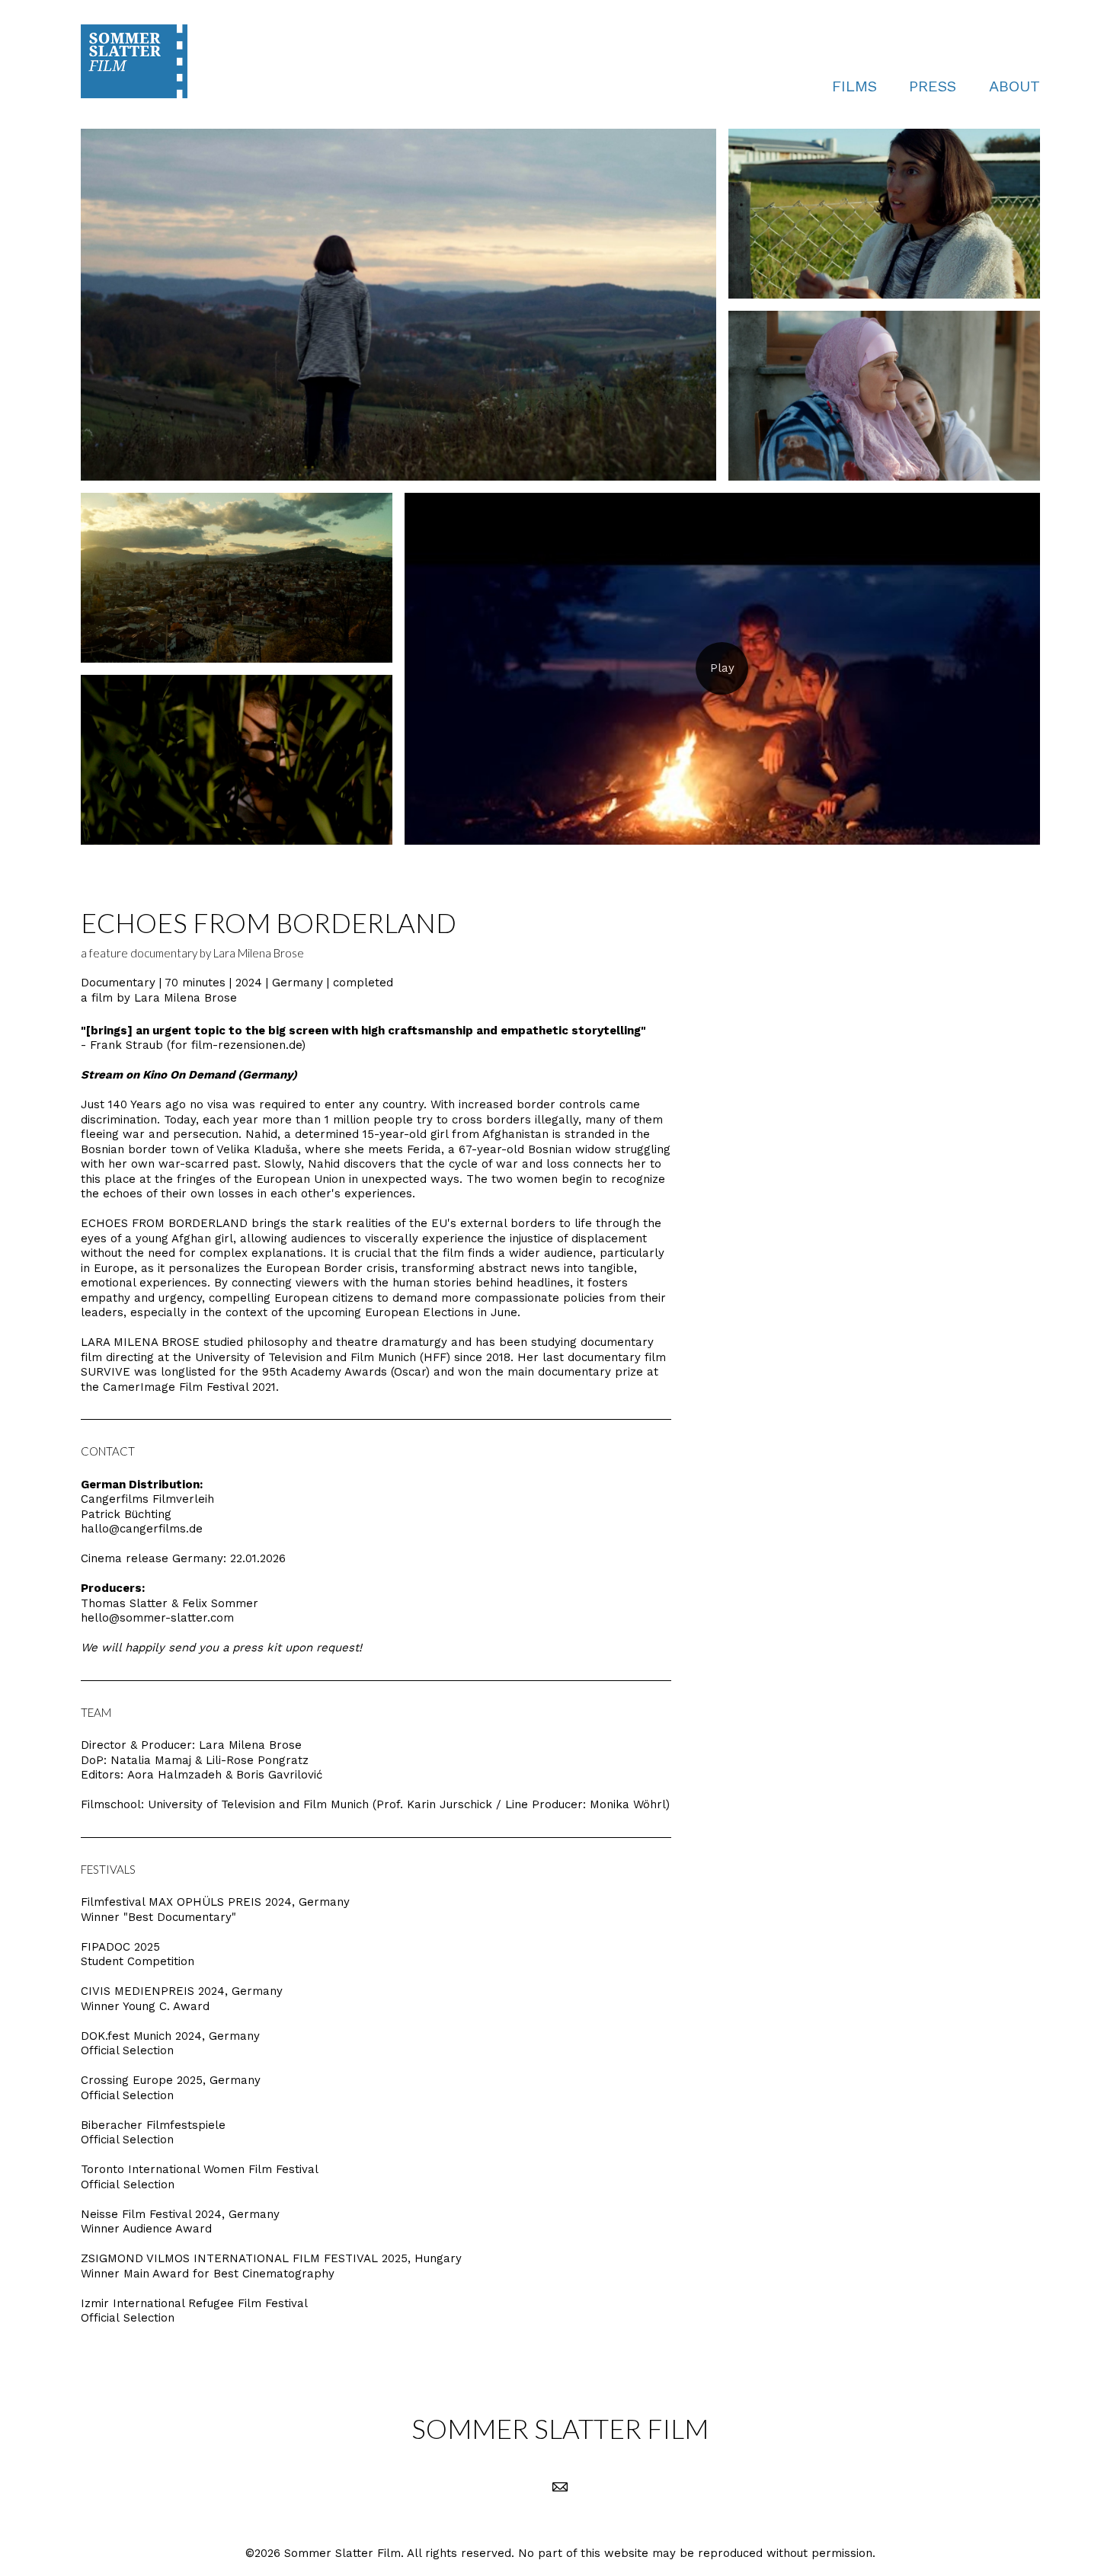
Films (854, 86)
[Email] (560, 2487)
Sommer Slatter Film (560, 2428)
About (1014, 86)
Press (933, 86)
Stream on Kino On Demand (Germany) (189, 1075)
